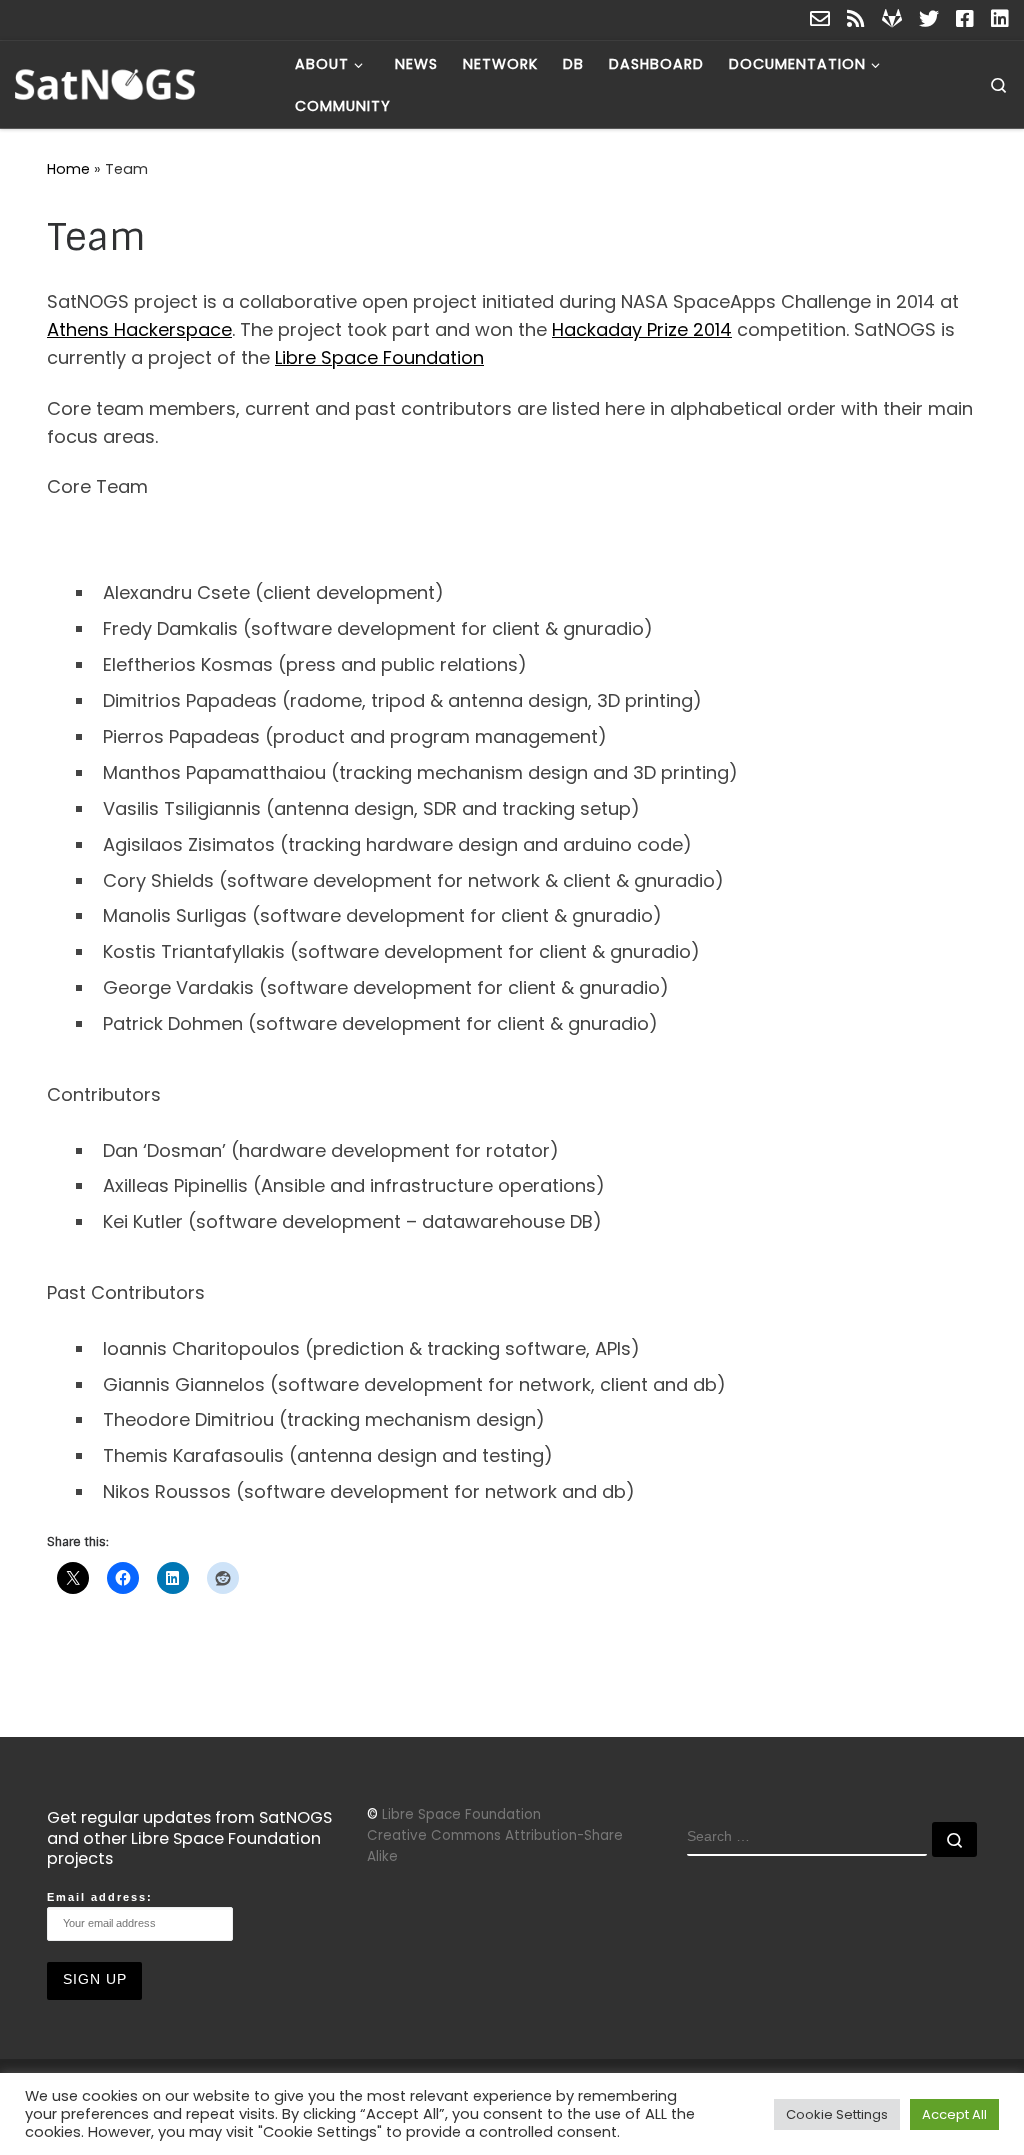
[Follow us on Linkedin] (1000, 19)
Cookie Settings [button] (837, 2114)
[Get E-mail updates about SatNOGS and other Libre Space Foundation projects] (820, 19)
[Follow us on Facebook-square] (965, 19)
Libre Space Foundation (379, 357)
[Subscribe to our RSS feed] (856, 19)
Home (68, 169)
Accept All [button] (954, 2114)
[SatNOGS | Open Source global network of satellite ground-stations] (140, 82)
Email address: (100, 1897)
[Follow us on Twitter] (929, 19)
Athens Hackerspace (139, 329)
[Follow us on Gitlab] (892, 19)
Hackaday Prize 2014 (642, 329)
